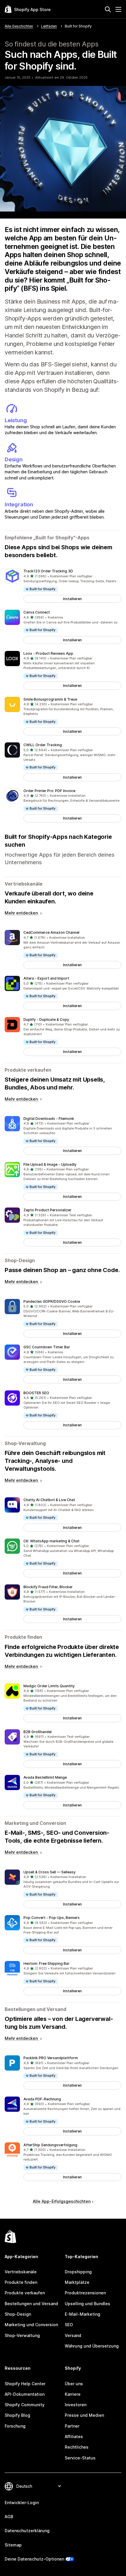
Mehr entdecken (22, 913)
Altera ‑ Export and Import (46, 978)
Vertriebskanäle (21, 2272)
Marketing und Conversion (31, 2325)
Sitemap (13, 2545)
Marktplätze (77, 2282)
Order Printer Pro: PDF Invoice (49, 791)
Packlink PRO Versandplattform (51, 2058)
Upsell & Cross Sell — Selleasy (50, 1872)
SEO (69, 2325)
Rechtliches (77, 2447)
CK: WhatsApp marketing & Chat (51, 1541)
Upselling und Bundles (87, 2304)
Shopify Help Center (25, 2384)
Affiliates (74, 2436)
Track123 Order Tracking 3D (48, 571)
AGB (9, 2517)
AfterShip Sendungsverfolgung (50, 2145)
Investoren (76, 2405)
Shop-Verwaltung (22, 2335)
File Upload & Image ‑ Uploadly (50, 1164)
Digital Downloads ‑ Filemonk (49, 1119)
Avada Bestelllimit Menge (45, 1777)
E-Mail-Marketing (82, 2314)
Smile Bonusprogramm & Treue (50, 699)
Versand (73, 2335)
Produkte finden (21, 2282)
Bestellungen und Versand (31, 2304)
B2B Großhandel (38, 1732)
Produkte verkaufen (25, 2293)
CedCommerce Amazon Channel (51, 932)
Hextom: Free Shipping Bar (46, 1963)
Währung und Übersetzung (92, 2346)
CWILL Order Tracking (43, 745)
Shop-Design (18, 2314)
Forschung (15, 2426)
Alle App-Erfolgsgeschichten (62, 2201)
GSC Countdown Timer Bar (47, 1347)
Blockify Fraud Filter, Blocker (48, 1587)
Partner (72, 2426)
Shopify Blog (17, 2415)
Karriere (73, 2394)
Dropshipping (78, 2272)
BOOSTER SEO (36, 1393)
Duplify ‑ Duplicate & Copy (46, 1020)
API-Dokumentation (25, 2394)
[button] (63, 586)
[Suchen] (108, 9)
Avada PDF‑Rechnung (42, 2099)
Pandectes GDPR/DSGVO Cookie (52, 1301)
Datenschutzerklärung (27, 2531)
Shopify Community (25, 2405)
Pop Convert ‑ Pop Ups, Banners (52, 1918)
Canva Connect (37, 612)
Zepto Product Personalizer (47, 1210)
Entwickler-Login (22, 2503)
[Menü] (118, 9)
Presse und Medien (84, 2415)
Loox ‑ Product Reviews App (48, 653)
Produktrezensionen (85, 2293)
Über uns (74, 2384)
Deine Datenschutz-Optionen (34, 2559)
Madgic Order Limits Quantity (49, 1686)
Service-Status (80, 2458)
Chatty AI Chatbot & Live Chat (49, 1500)
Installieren (72, 599)
